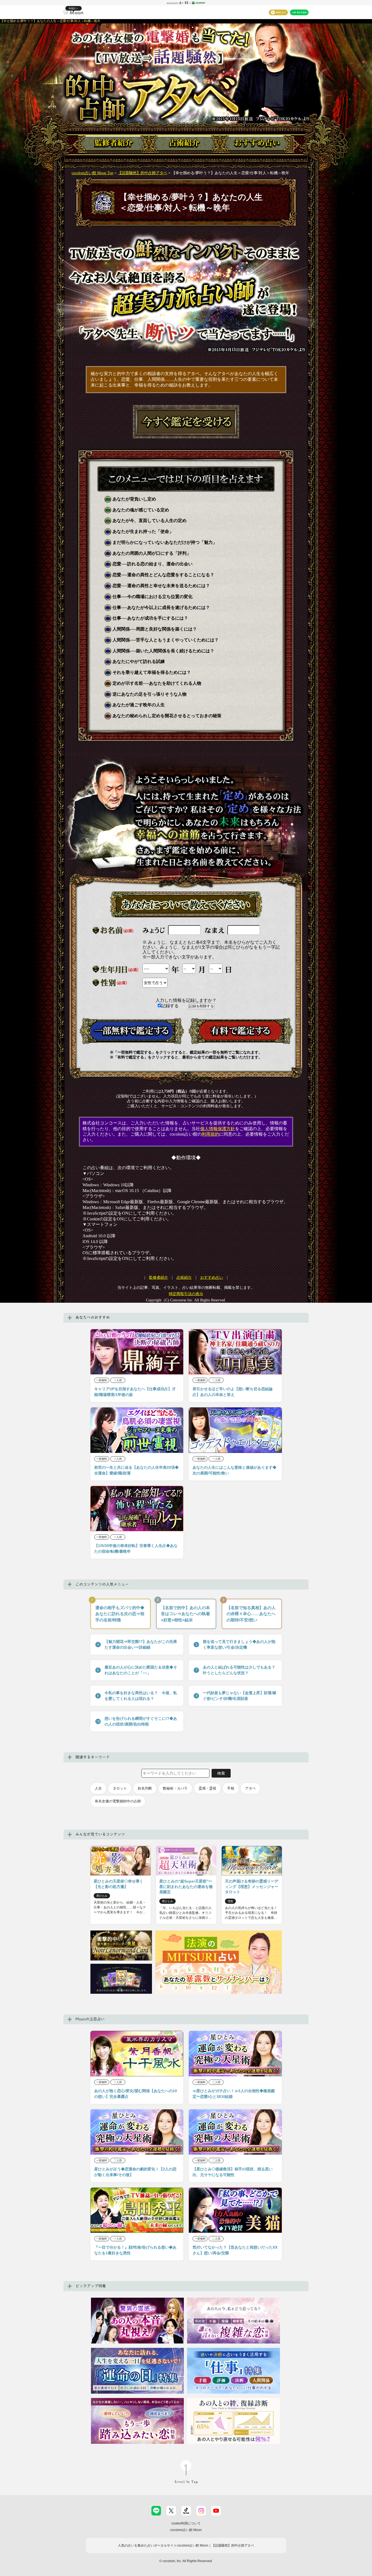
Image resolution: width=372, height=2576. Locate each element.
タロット (120, 1788)
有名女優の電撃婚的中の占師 (118, 1801)
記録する (170, 1006)
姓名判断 (145, 1788)
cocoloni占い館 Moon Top (92, 173)
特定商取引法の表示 (186, 1294)
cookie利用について (186, 2523)
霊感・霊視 (207, 1788)
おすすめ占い (212, 1278)
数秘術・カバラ (175, 1788)
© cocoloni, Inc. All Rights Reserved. (186, 2561)
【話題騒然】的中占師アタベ (142, 173)
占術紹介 (184, 1278)
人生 (98, 1788)
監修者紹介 (158, 1278)
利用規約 (211, 1134)
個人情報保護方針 (218, 1129)
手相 (231, 1788)
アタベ (250, 1788)
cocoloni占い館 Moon (186, 2530)
